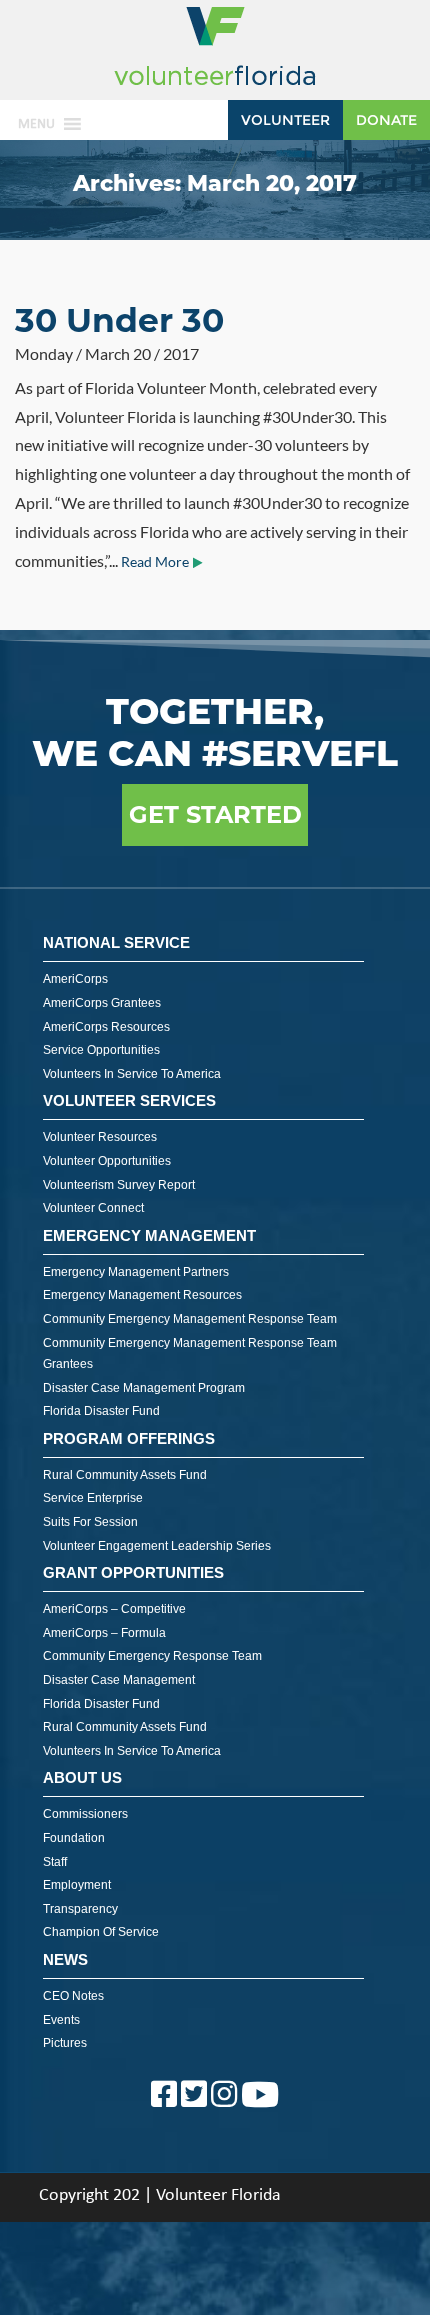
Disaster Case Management (119, 1680)
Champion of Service (101, 1932)
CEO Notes (73, 1996)
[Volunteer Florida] (215, 86)
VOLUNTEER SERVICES (129, 1100)
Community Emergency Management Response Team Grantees (190, 1354)
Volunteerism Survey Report (119, 1185)
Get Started (215, 814)
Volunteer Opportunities (107, 1161)
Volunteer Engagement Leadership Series (157, 1546)
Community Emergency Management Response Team (190, 1319)
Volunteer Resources (100, 1137)
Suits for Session (90, 1522)
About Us (82, 1777)
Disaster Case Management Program (144, 1388)
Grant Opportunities (133, 1572)
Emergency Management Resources (142, 1295)
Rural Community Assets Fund (125, 1475)
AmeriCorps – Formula (104, 1633)
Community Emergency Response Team (152, 1656)
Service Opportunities (101, 1050)
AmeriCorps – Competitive (114, 1609)
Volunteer (285, 120)
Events (61, 2020)
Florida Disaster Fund (101, 1411)
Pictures (65, 2043)
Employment (77, 1885)
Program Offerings (129, 1438)
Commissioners (85, 1814)
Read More (155, 562)
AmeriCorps (75, 979)
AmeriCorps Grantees (102, 1003)
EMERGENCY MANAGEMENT (149, 1235)
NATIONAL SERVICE (116, 942)
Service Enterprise (93, 1498)
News (65, 1959)
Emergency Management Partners (136, 1272)
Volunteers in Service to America (132, 1074)
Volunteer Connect (93, 1208)
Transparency (80, 1909)
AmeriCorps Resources (106, 1027)
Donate (386, 120)
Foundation (74, 1838)
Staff (55, 1862)
